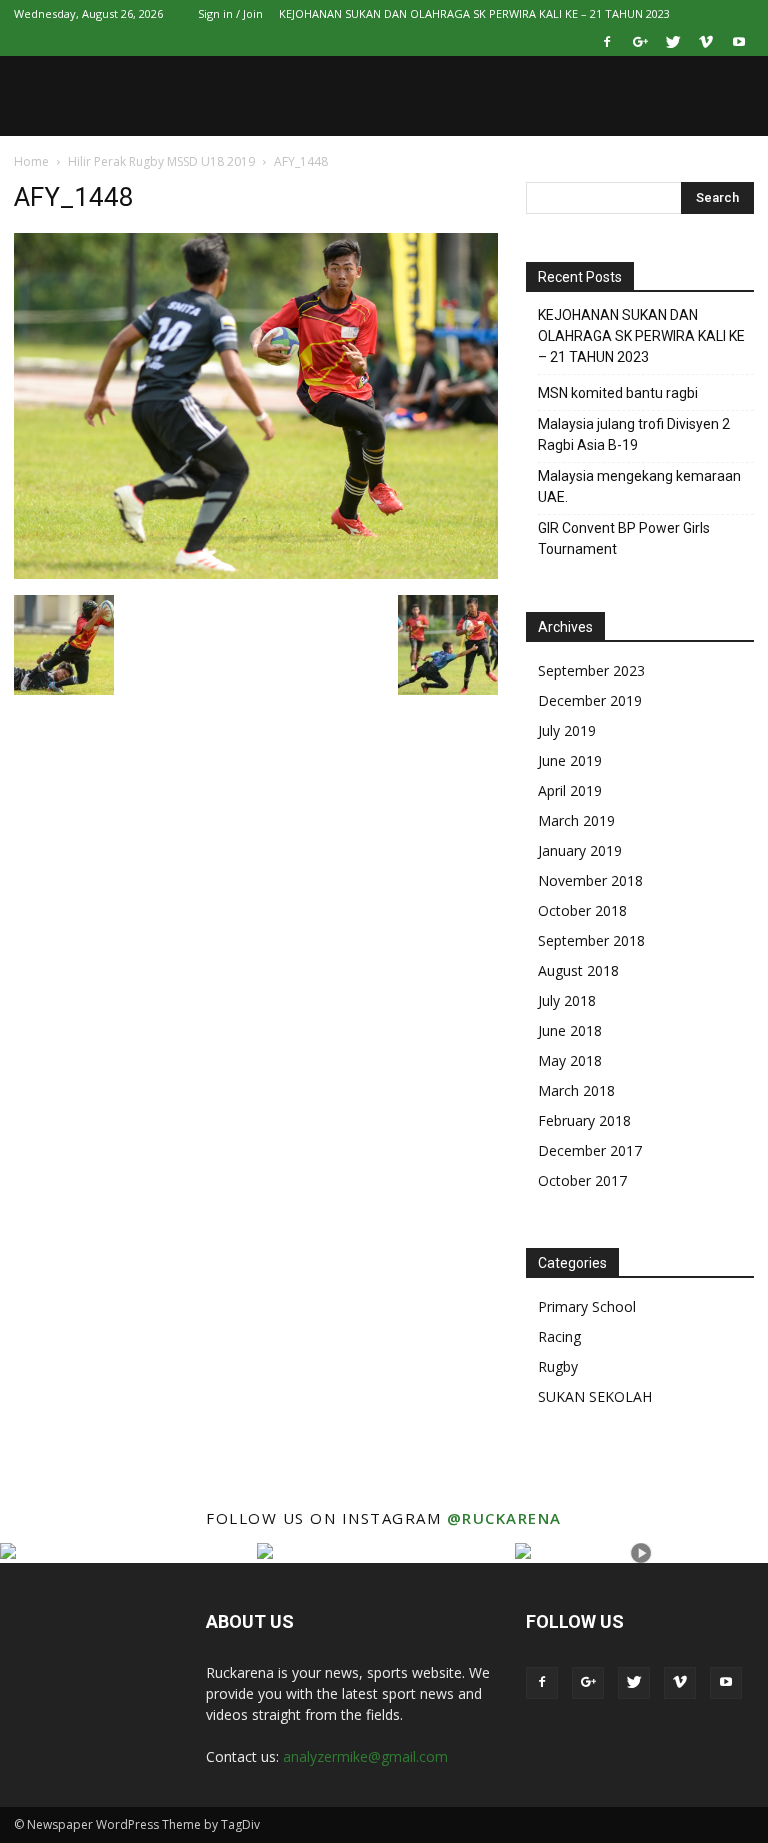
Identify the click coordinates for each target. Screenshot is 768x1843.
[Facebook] (607, 42)
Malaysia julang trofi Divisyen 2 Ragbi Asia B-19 (634, 434)
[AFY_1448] (256, 574)
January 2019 (580, 850)
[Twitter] (673, 42)
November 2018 (590, 880)
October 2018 (582, 910)
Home (31, 161)
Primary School (587, 1306)
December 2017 (590, 1150)
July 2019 (567, 730)
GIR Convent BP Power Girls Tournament (624, 538)
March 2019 (576, 820)
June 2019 (570, 760)
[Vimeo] (706, 42)
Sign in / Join (230, 13)
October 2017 (582, 1180)
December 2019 (590, 700)
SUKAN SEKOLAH (595, 1396)
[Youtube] (739, 42)
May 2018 (570, 1060)
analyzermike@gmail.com (365, 1756)
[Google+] (640, 42)
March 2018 (576, 1090)
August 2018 (578, 970)
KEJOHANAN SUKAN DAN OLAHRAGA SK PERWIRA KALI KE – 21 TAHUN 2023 (474, 13)
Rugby (558, 1366)
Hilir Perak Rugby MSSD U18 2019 (161, 161)
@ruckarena (504, 1518)
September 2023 (591, 670)
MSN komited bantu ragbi (618, 393)
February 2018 (584, 1120)
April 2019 (570, 790)
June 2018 (570, 1030)
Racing (559, 1336)
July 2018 (567, 1000)
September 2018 (591, 940)
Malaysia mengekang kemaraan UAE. (639, 486)
